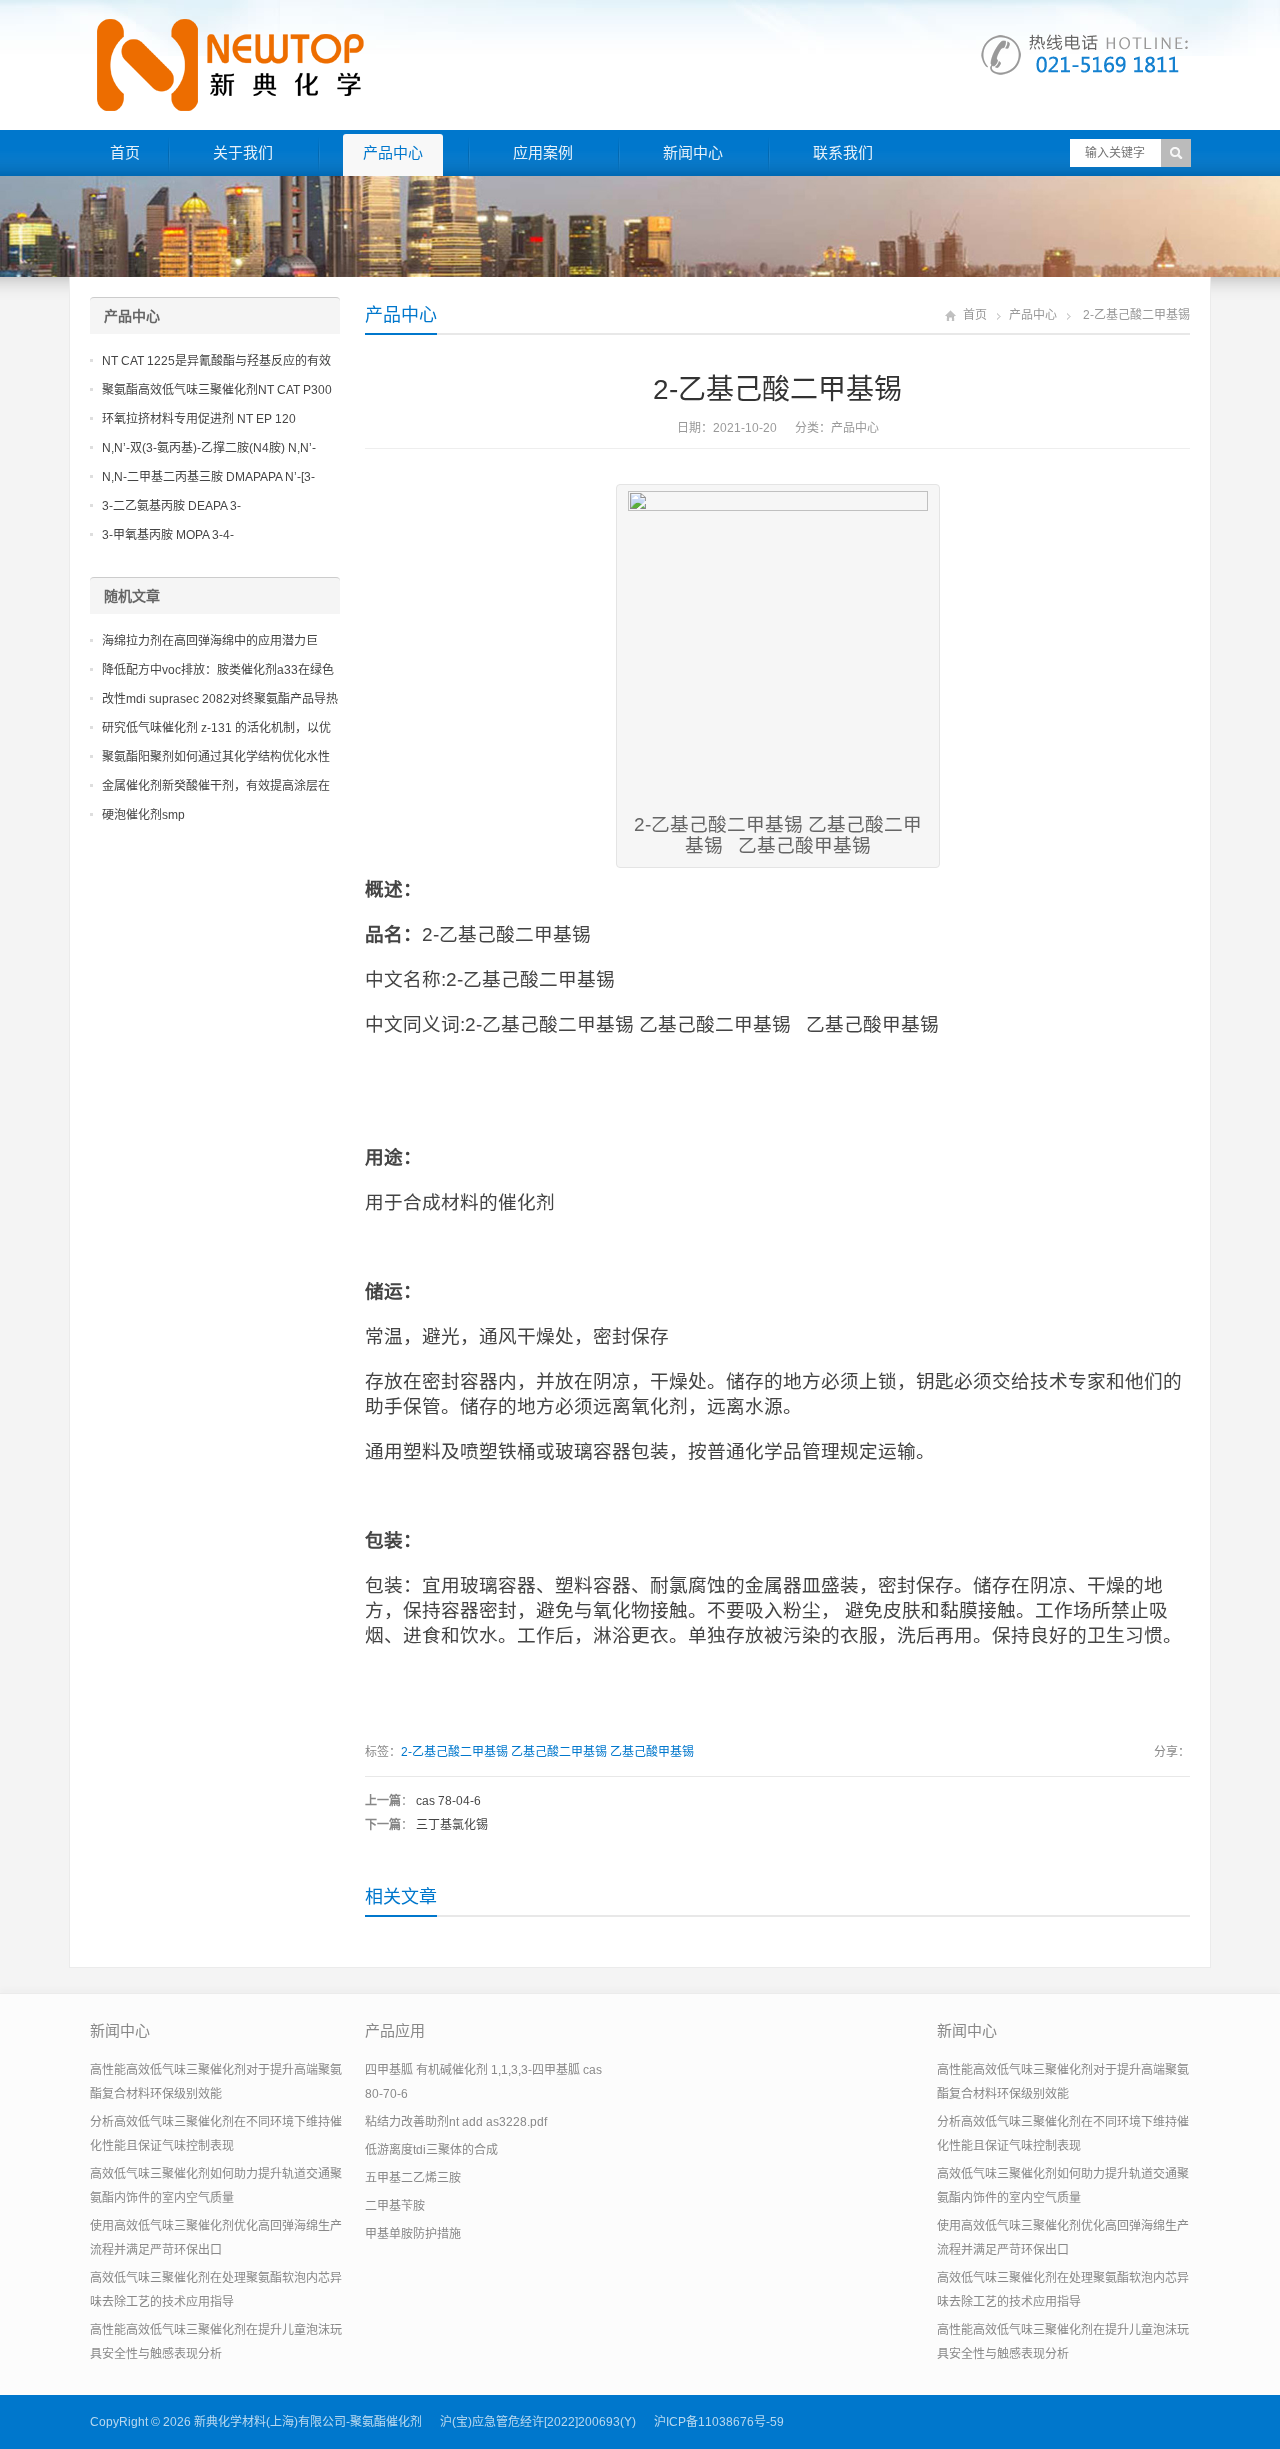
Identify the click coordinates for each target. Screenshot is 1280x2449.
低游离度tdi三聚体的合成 (431, 2150)
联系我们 (843, 152)
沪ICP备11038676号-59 (719, 2422)
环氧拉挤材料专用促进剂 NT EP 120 (199, 419)
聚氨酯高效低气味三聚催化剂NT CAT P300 (217, 390)
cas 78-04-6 (448, 1801)
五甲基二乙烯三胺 (413, 2178)
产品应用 (395, 2030)
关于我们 (243, 152)
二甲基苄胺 (395, 2206)
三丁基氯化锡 (452, 1825)
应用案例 (543, 152)
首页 (125, 152)
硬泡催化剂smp (143, 815)
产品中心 (393, 152)
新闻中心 (693, 152)
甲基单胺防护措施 (413, 2234)
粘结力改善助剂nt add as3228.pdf (456, 2122)
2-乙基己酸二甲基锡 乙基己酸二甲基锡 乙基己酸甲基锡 (547, 1752)
